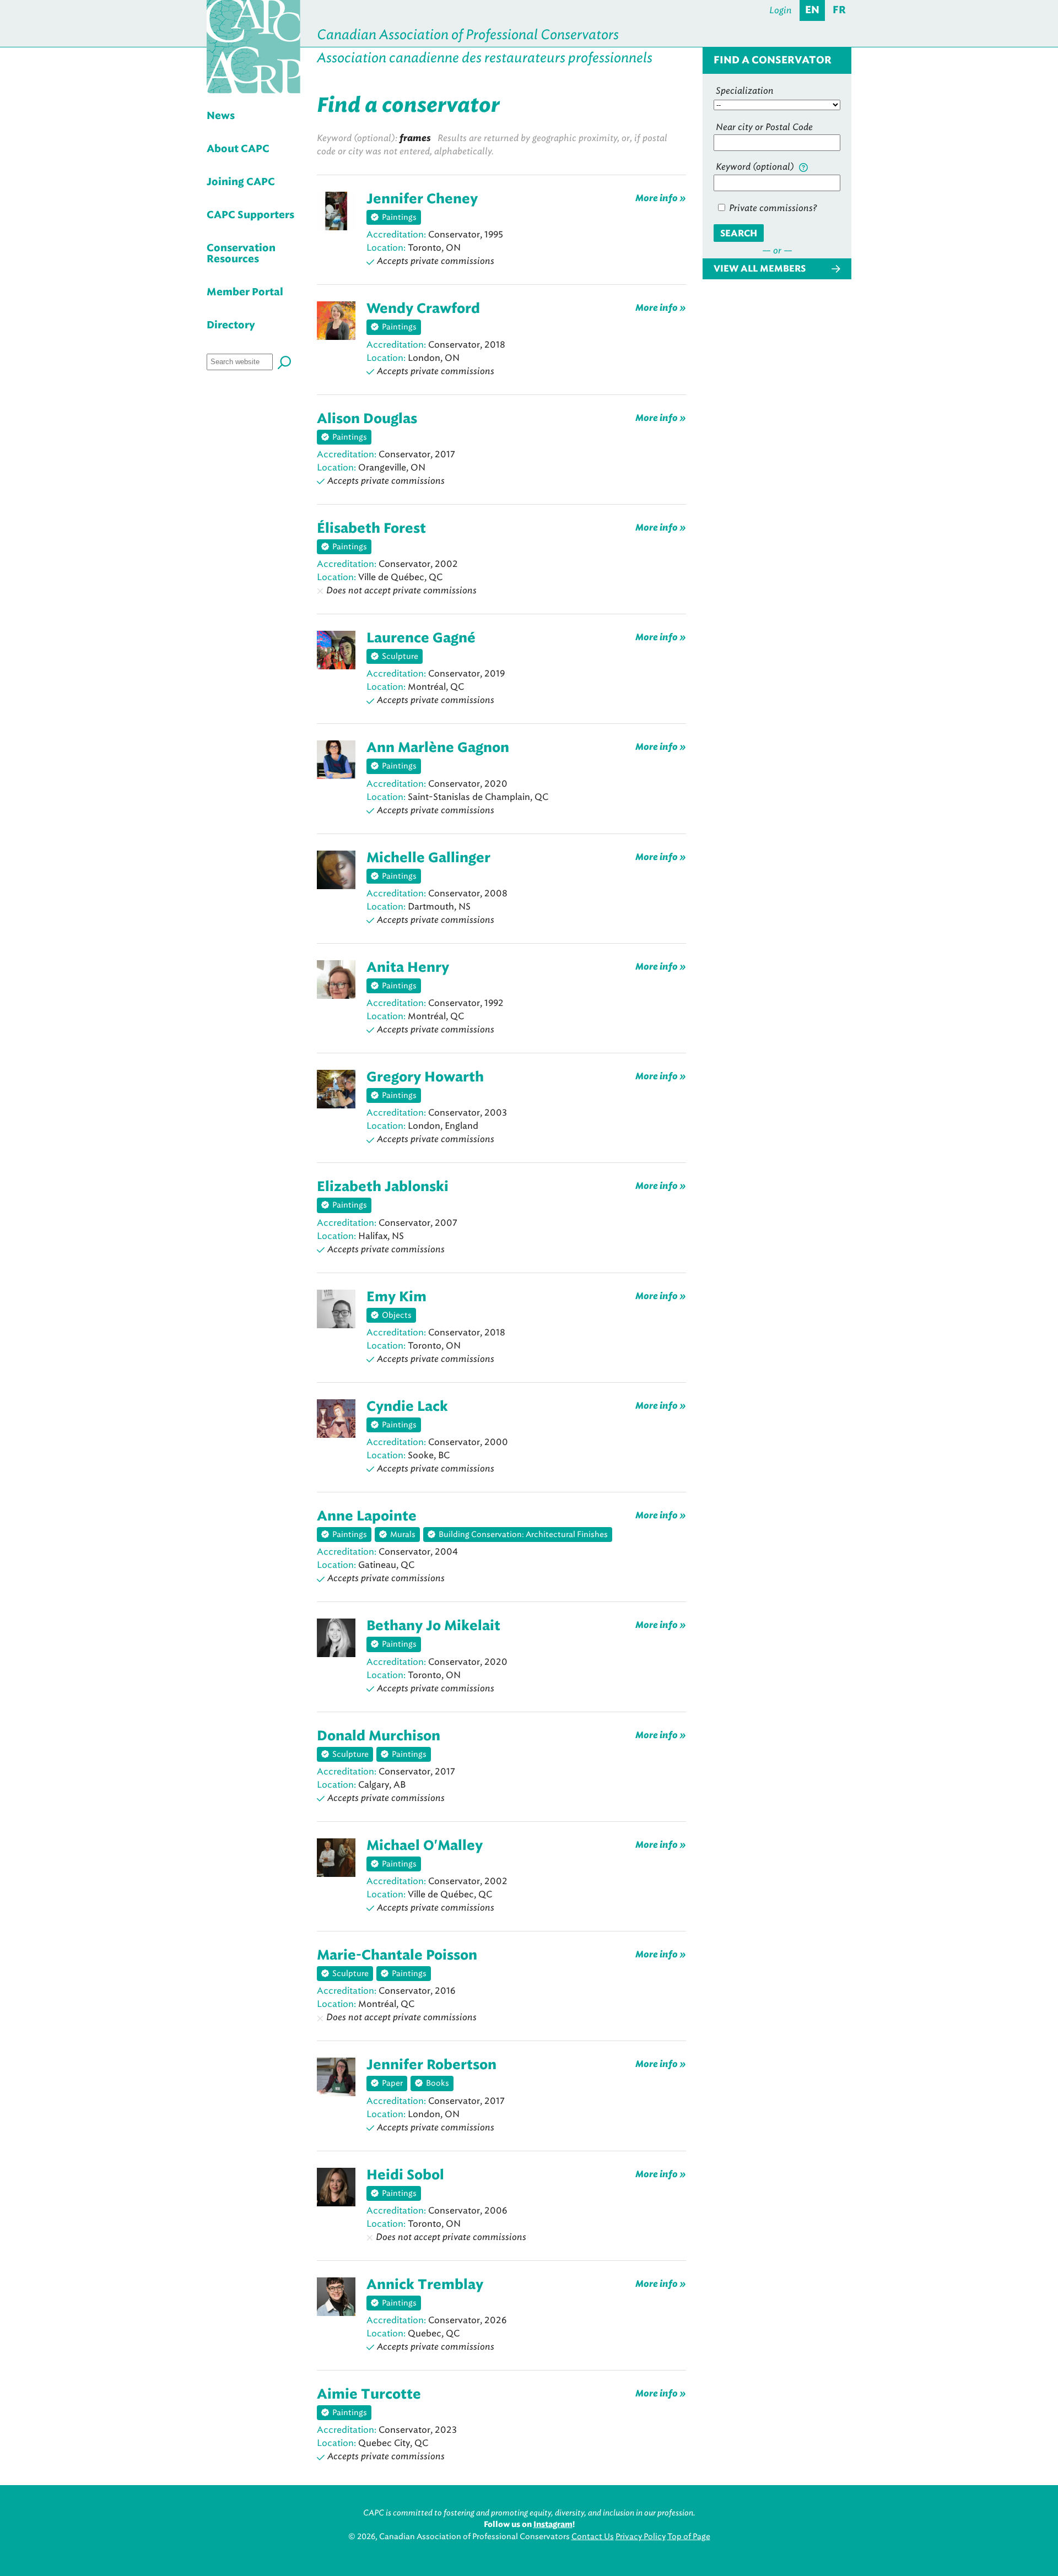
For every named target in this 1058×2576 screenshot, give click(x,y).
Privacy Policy (641, 2537)
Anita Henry (408, 968)
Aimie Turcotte (369, 2395)
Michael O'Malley (425, 1846)
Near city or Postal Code (764, 127)
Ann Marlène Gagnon (438, 748)
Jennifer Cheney (422, 199)
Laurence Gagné (421, 638)
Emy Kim (396, 1297)
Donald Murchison (379, 1736)
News (221, 116)
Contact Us (593, 2537)
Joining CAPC (241, 182)
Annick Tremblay (425, 2285)
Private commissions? (772, 208)
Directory (231, 326)
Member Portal (245, 293)
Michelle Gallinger (428, 858)
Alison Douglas (367, 419)
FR (839, 10)
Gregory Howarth (425, 1078)
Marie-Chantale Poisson (397, 1956)
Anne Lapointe (367, 1517)
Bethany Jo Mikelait (433, 1626)
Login (781, 10)
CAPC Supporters (250, 215)
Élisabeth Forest (371, 529)
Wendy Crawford (423, 309)
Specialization (745, 91)
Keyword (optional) (756, 167)
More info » (661, 198)
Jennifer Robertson (431, 2065)
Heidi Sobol (405, 2175)
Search (739, 234)
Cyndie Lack (407, 1407)
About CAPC (238, 149)
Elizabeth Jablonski (383, 1187)
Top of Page (689, 2537)
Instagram (553, 2525)
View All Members (760, 269)
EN (812, 10)
